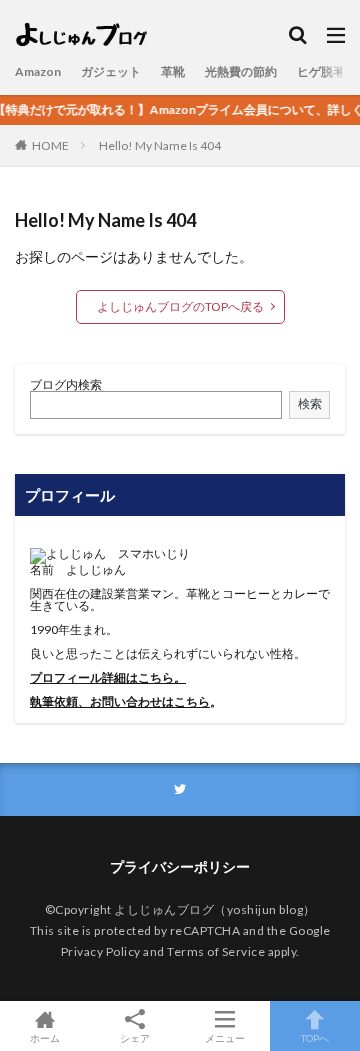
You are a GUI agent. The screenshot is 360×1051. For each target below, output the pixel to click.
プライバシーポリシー (180, 866)
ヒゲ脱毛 (321, 71)
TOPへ (315, 1037)
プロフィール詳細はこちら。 (108, 677)
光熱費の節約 (241, 71)
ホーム (45, 1037)
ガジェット (111, 71)
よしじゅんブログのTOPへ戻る (180, 306)
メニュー (225, 1037)
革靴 (173, 71)
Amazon (38, 71)
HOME (50, 145)
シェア (135, 1038)
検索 (310, 403)
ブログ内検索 (66, 384)
